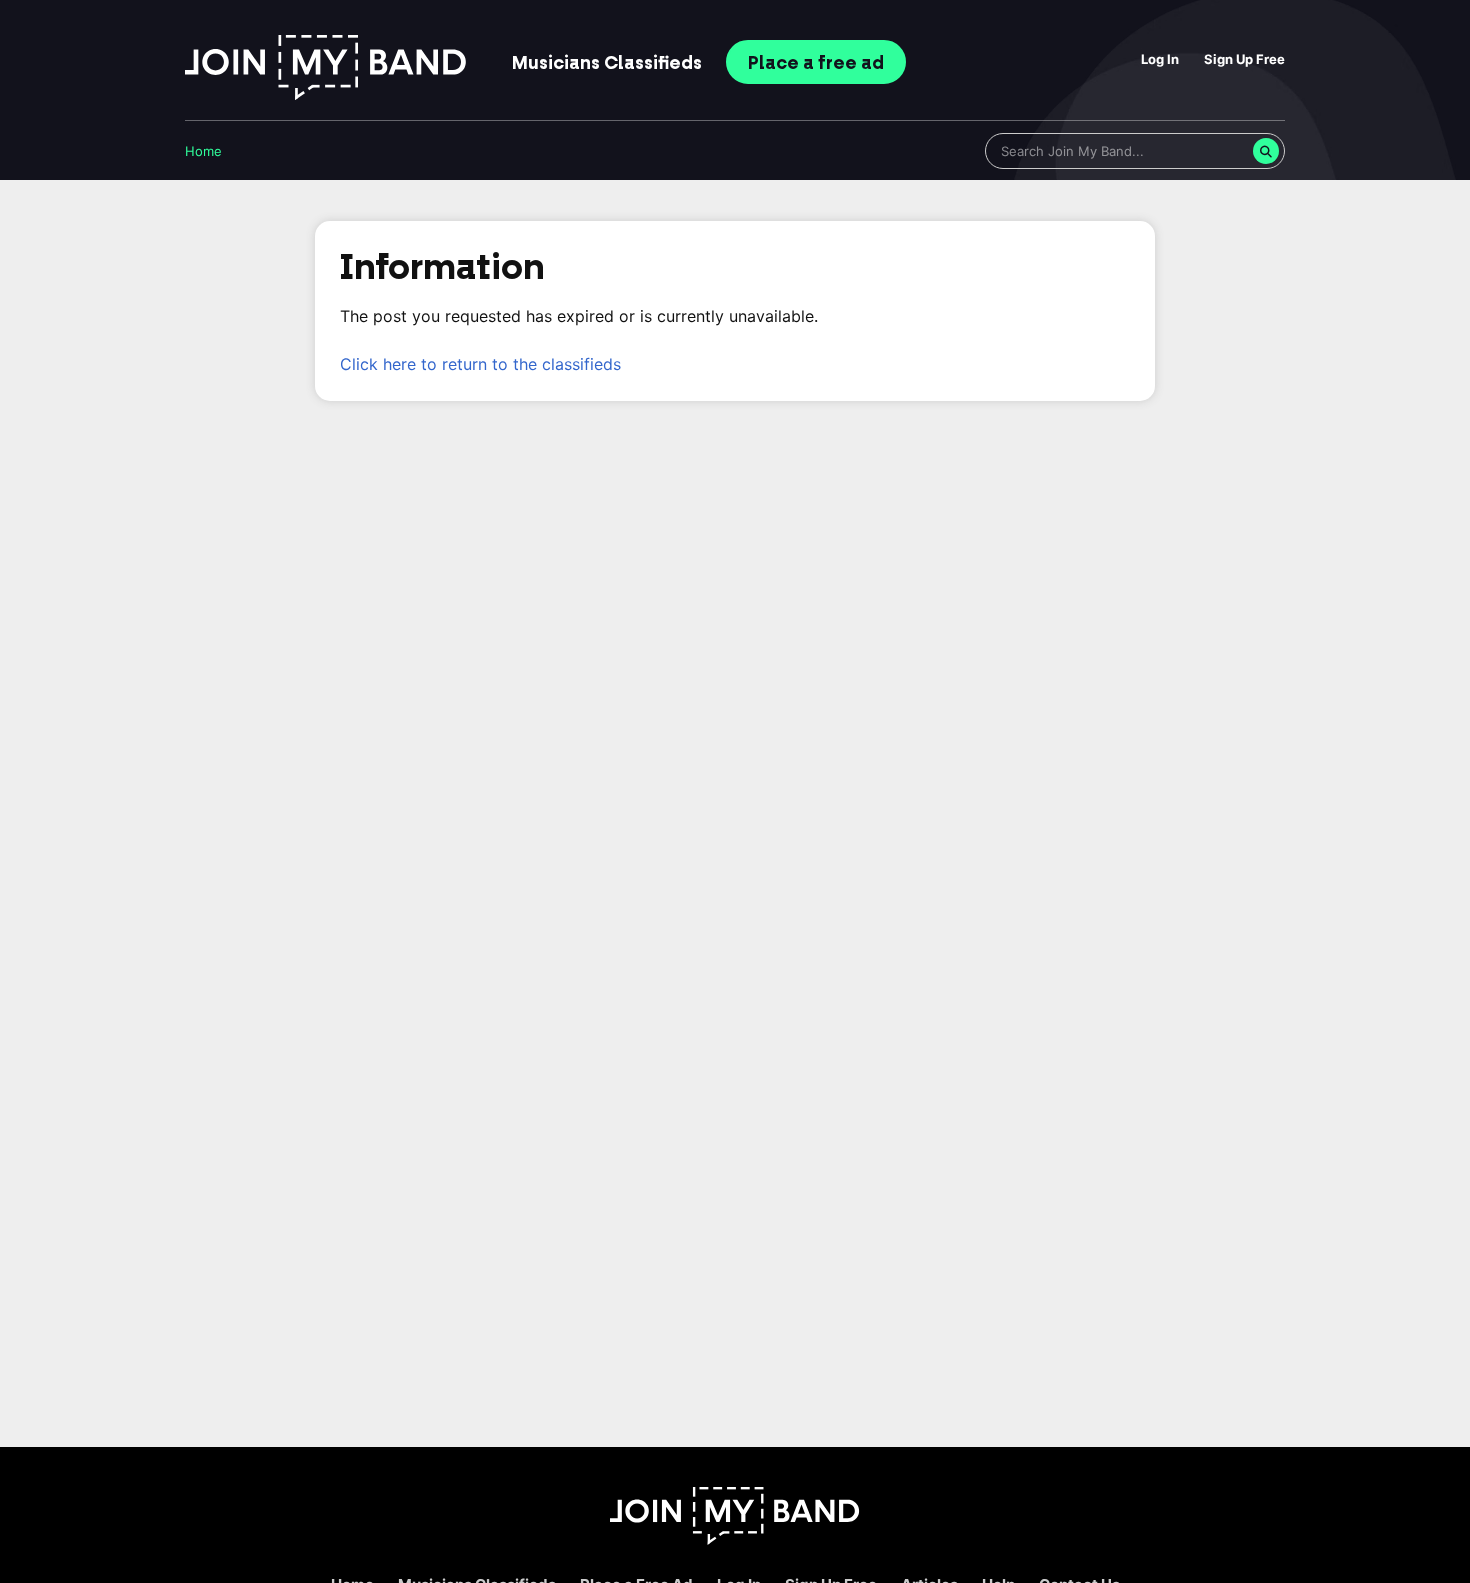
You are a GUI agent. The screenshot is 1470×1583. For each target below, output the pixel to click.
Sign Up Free (1244, 59)
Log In (1160, 59)
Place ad (816, 63)
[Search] (1266, 151)
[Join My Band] (735, 1539)
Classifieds (607, 63)
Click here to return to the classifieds (480, 364)
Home (203, 151)
